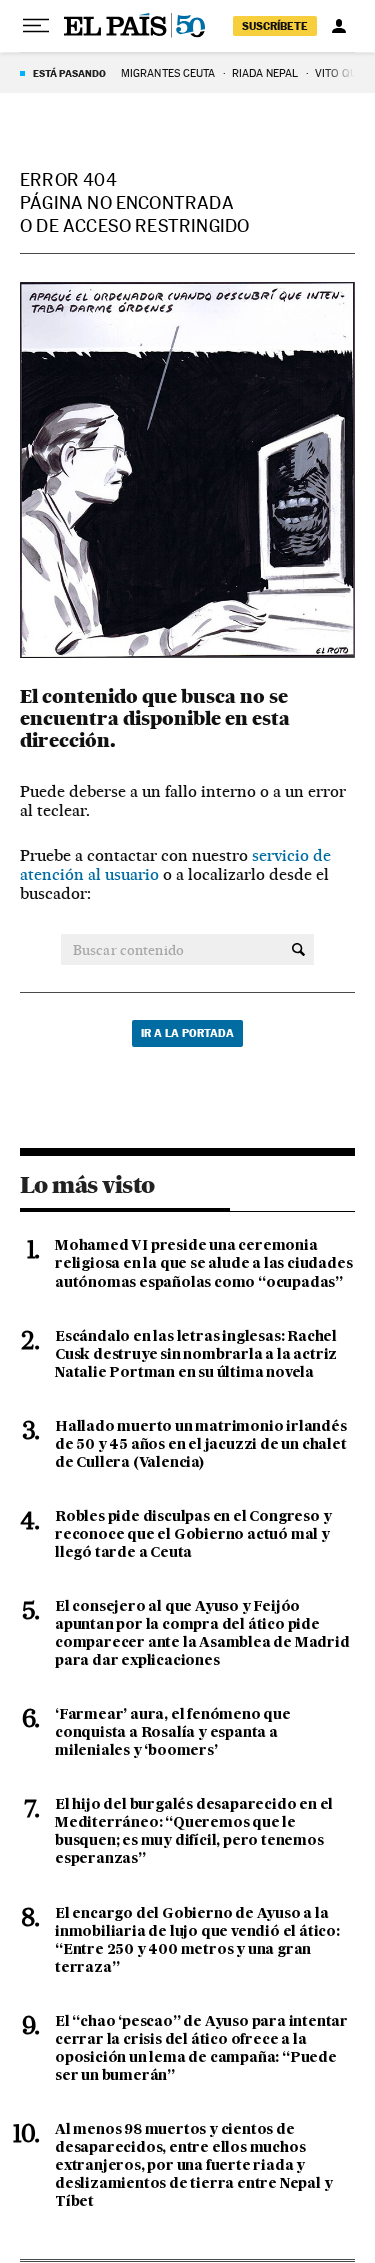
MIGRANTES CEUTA (168, 73)
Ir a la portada (187, 1033)
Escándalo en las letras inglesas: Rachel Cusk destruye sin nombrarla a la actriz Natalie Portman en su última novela (196, 1355)
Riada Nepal (265, 73)
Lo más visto (87, 1185)
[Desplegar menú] (36, 26)
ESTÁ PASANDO (69, 73)
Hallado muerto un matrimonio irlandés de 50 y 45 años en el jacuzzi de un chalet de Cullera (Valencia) (201, 1445)
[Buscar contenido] (298, 950)
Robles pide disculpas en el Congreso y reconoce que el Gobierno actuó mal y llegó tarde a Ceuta (193, 1535)
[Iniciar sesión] (339, 26)
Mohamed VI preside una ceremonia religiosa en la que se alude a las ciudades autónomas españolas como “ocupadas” (203, 1264)
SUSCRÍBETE (275, 26)
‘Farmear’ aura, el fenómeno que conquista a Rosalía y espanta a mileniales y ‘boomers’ (173, 1733)
